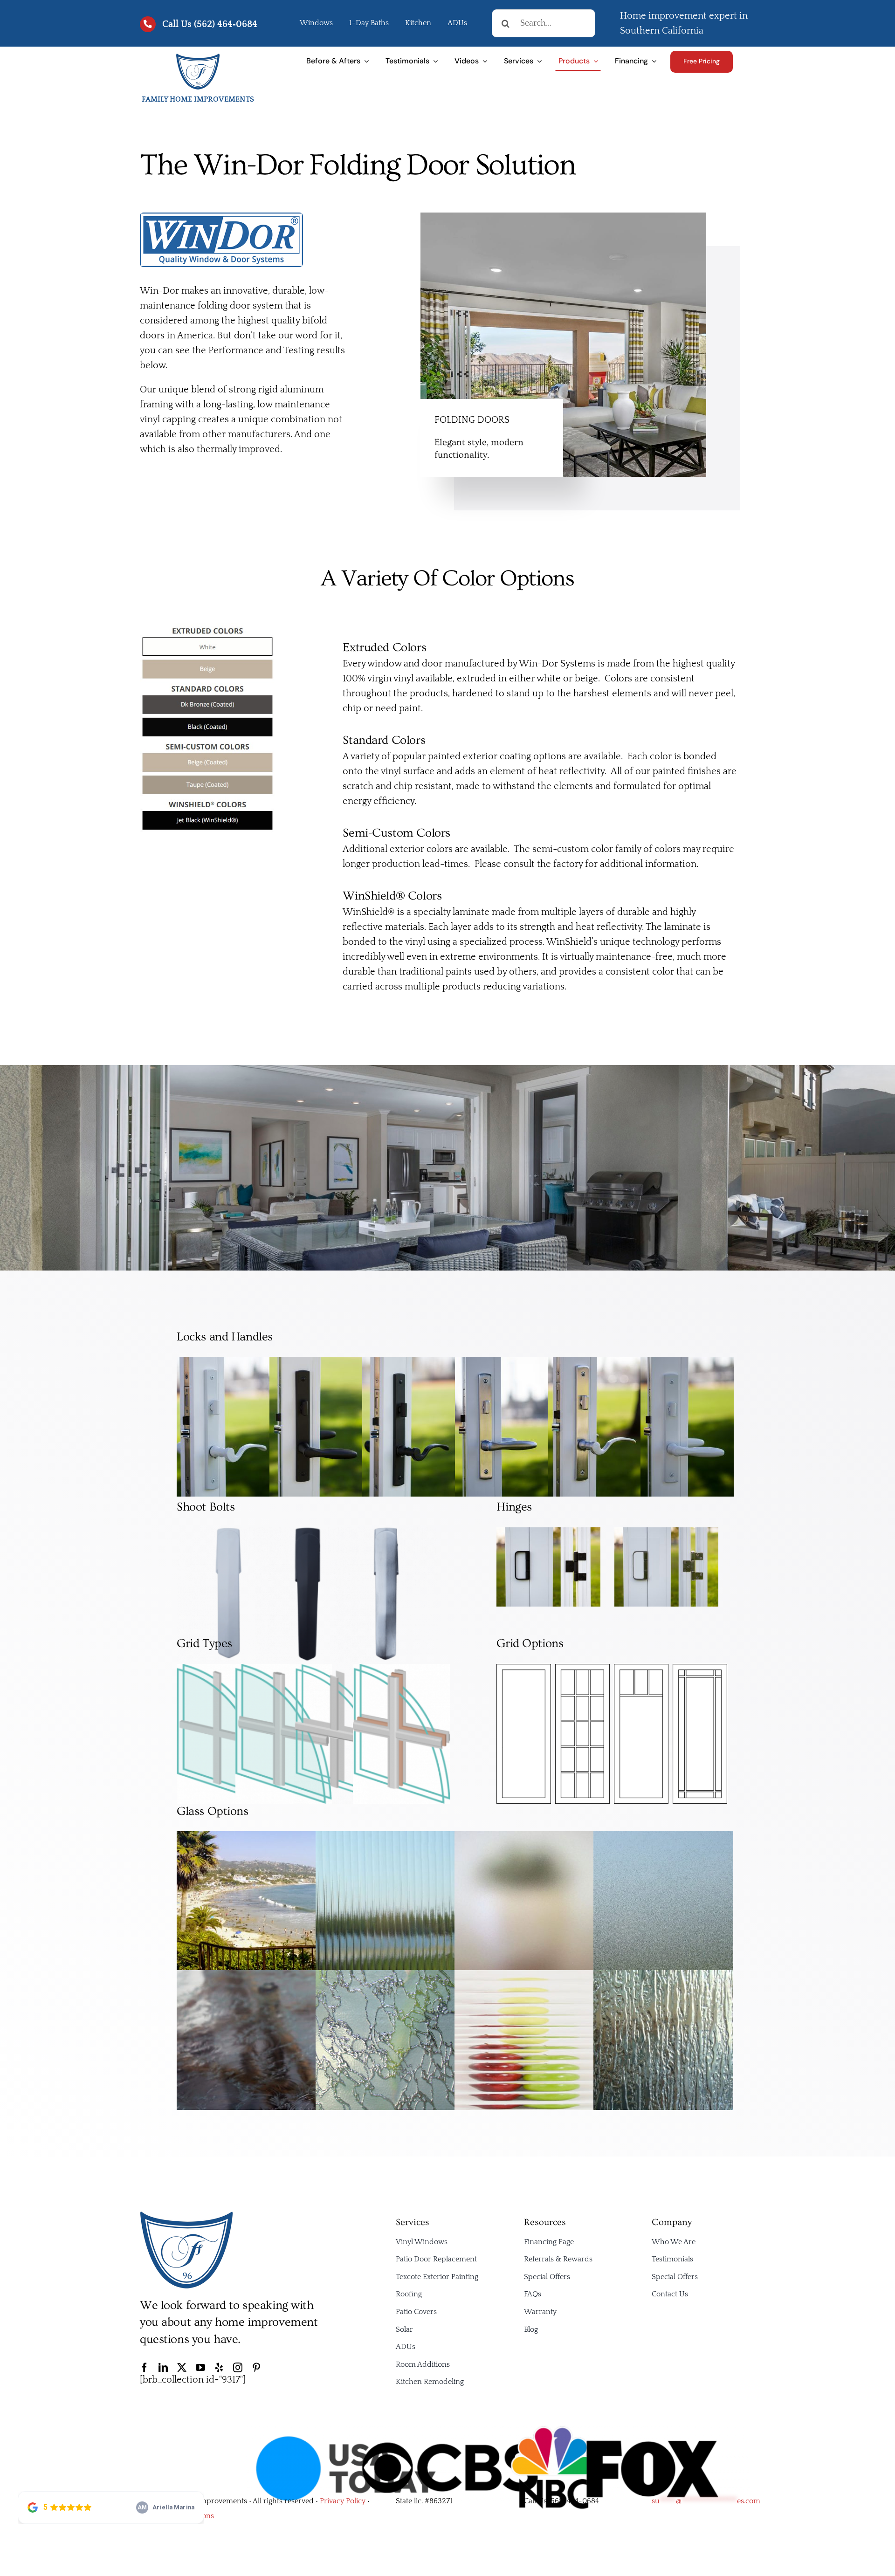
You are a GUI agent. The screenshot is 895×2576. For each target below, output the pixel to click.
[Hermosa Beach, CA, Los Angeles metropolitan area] (198, 57)
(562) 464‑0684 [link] (226, 24)
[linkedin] (163, 2368)
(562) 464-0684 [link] (574, 2501)
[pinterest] (256, 2368)
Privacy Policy (343, 2501)
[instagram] (238, 2368)
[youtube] (200, 2368)
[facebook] (145, 2368)
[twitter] (182, 2368)
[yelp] (219, 2368)
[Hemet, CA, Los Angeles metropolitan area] (186, 2215)
